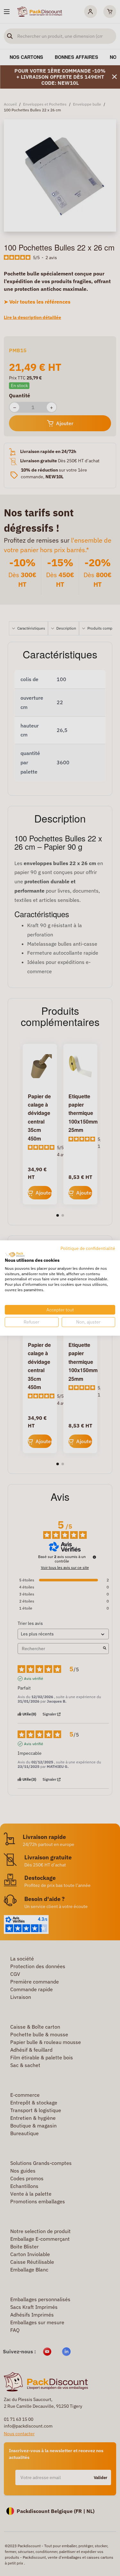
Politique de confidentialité (88, 1248)
